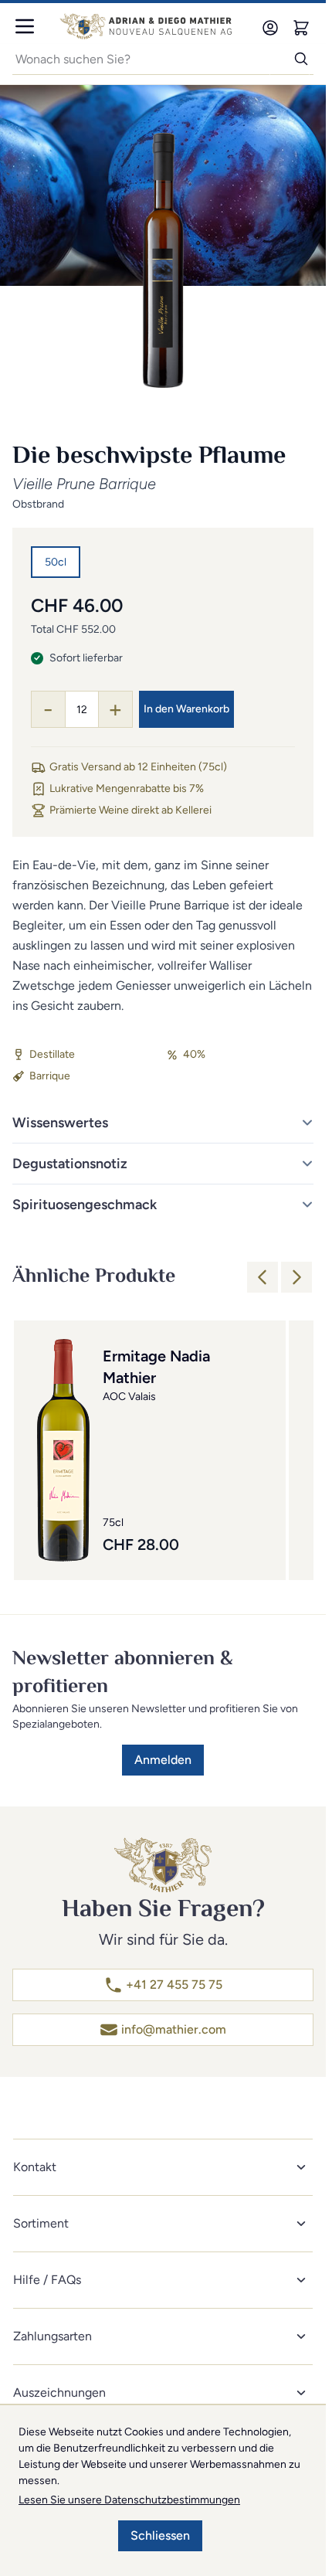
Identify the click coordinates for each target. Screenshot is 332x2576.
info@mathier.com (174, 2029)
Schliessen (160, 2535)
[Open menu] (25, 26)
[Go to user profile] (270, 28)
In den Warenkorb (186, 709)
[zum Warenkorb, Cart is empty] (301, 28)
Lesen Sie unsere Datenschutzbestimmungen (129, 2500)
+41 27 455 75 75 (174, 1985)
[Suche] (290, 59)
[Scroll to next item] (296, 1277)
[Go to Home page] (146, 26)
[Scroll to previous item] (263, 1277)
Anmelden (163, 1760)
